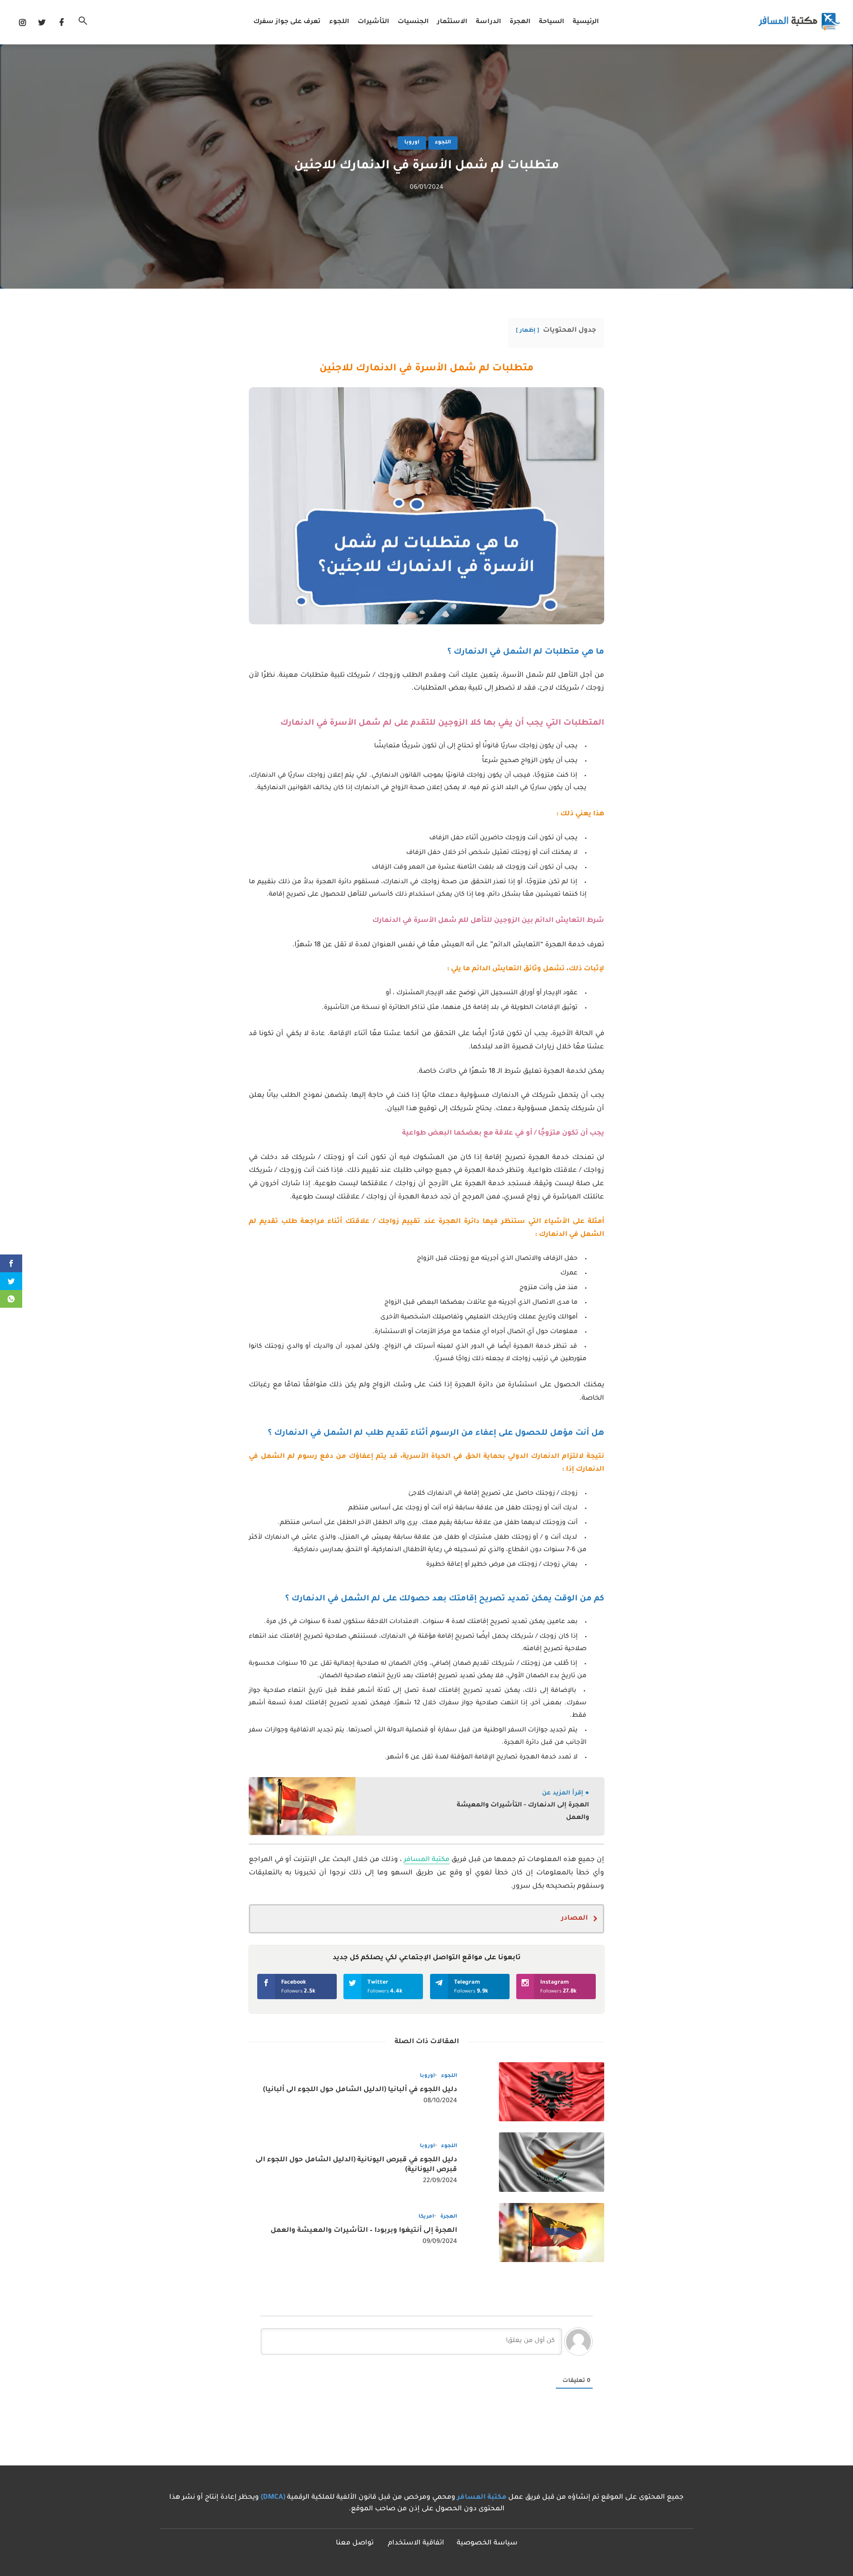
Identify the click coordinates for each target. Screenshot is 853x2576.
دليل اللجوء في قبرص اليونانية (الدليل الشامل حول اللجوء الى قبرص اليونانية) (356, 2165)
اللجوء (339, 22)
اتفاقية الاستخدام (416, 2543)
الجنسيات (413, 22)
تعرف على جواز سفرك (287, 22)
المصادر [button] (574, 1919)
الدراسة (488, 22)
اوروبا (412, 143)
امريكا (426, 2217)
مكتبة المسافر (427, 1860)
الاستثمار (452, 22)
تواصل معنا (355, 2543)
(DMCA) (273, 2498)
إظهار (528, 331)
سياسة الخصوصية (487, 2543)
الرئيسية (586, 22)
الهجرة (520, 22)
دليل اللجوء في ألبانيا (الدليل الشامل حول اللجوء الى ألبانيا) (360, 2090)
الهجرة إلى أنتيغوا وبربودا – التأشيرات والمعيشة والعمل (363, 2231)
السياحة (552, 22)
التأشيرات (373, 22)
